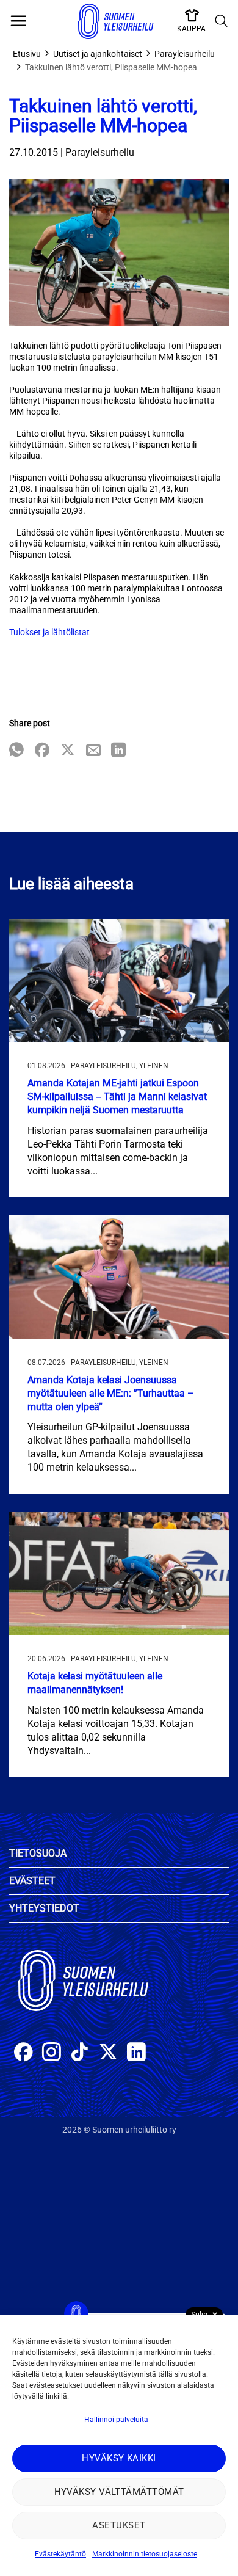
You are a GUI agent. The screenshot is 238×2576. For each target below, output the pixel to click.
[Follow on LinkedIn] (136, 2054)
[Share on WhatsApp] (16, 751)
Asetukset (119, 2525)
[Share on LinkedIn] (118, 751)
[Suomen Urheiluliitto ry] (116, 21)
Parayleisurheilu (185, 54)
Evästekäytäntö (60, 2554)
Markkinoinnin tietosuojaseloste (145, 2554)
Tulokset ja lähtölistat (49, 632)
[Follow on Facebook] (23, 2054)
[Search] (222, 21)
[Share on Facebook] (42, 751)
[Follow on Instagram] (52, 2054)
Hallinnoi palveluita (116, 2420)
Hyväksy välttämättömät (119, 2492)
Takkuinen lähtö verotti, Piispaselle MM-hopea (111, 67)
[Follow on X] (108, 2054)
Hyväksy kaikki (119, 2458)
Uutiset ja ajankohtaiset (98, 54)
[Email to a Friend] (93, 751)
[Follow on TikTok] (80, 2054)
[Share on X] (68, 751)
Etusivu (27, 54)
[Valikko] (18, 21)
